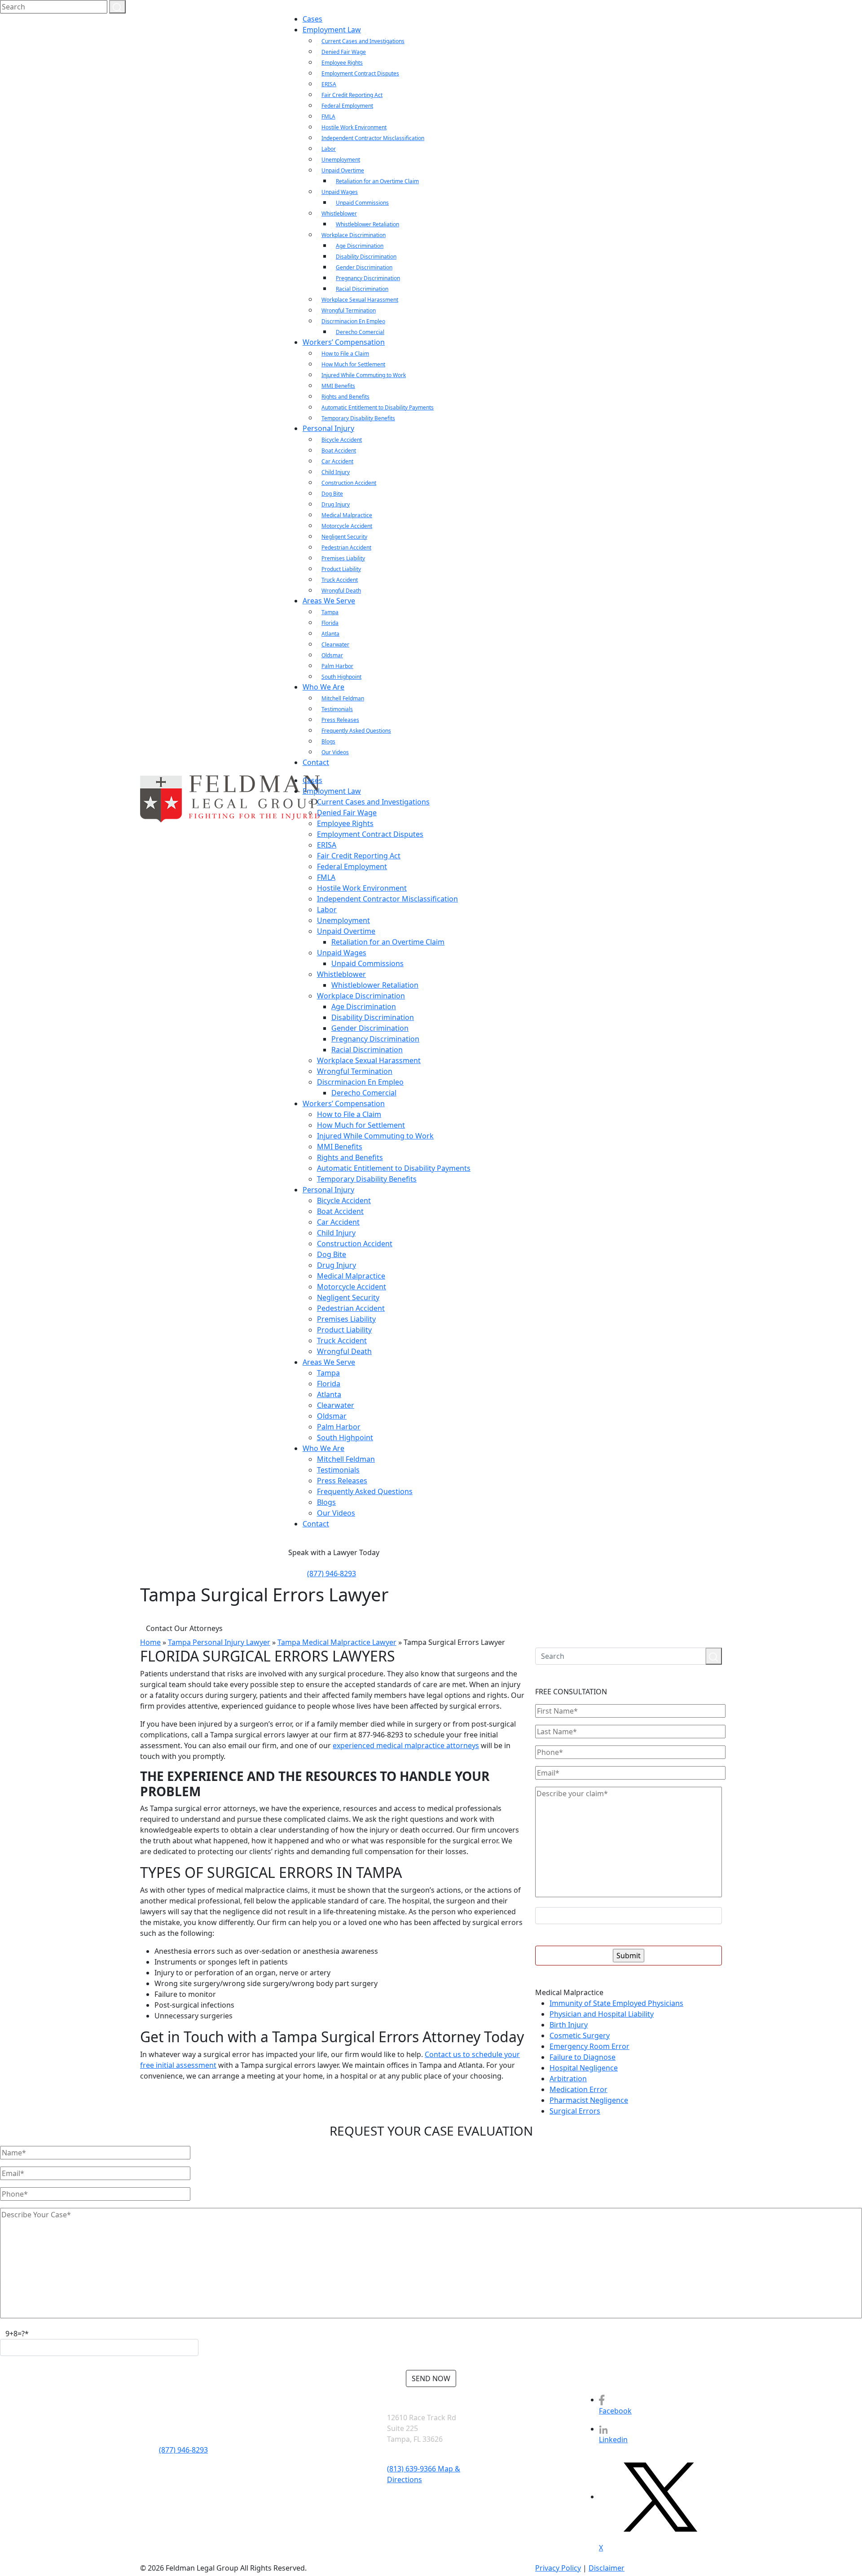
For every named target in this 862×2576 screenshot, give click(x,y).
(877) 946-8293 (332, 1574)
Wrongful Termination (349, 310)
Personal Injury (328, 428)
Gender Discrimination (364, 267)
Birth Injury (569, 2025)
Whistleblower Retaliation (367, 224)
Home (150, 1642)
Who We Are (323, 687)
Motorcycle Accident (347, 526)
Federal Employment (347, 106)
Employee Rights (342, 63)
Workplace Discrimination (354, 235)
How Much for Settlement (353, 364)
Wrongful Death (341, 591)
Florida (330, 623)
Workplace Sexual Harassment (360, 300)
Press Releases (340, 720)
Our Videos (335, 752)
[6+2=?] (629, 1916)
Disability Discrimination (366, 257)
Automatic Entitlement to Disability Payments (378, 407)
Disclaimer (607, 2568)
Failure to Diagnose (583, 2057)
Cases (312, 19)
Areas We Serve (329, 601)
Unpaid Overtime (343, 170)
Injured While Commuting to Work (364, 375)
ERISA (329, 84)
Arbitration (568, 2079)
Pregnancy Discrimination (368, 278)
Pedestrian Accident (346, 547)
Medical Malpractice (347, 515)
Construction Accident (349, 483)
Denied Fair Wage (344, 52)
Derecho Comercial (360, 332)
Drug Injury (336, 504)
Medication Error (578, 2089)
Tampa (330, 612)
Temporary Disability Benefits (358, 418)
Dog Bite (332, 494)
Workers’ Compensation (344, 342)
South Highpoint (341, 677)
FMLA (328, 116)
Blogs (328, 741)
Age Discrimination (360, 246)
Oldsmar (332, 655)
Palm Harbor (337, 666)
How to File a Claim (345, 354)
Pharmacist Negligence (589, 2100)
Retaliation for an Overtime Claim (377, 181)
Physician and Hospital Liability (602, 2014)
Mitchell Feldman (343, 698)
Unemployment (341, 160)
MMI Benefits (338, 386)
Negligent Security (344, 537)
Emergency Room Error (589, 2046)
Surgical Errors (575, 2111)
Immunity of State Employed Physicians (616, 2003)
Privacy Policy (558, 2568)
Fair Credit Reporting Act (352, 95)
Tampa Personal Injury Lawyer (219, 1642)
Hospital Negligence (584, 2068)
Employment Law (332, 30)
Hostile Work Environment (354, 127)
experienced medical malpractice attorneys (406, 1745)
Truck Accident (340, 580)
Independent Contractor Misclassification (373, 138)
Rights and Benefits (345, 397)
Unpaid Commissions (362, 203)
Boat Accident (339, 451)
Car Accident (337, 461)
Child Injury (336, 472)
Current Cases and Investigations (363, 41)
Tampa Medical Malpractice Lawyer (337, 1642)
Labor (329, 149)
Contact (316, 762)
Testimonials (337, 709)
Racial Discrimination (362, 289)
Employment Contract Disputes (360, 73)
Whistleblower (339, 213)
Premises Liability (343, 558)
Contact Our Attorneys (184, 1628)
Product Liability (341, 569)
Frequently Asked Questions (356, 731)
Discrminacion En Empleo (353, 321)
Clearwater (335, 644)
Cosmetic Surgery (580, 2035)
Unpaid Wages (340, 192)
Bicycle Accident (342, 440)
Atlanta (330, 634)
